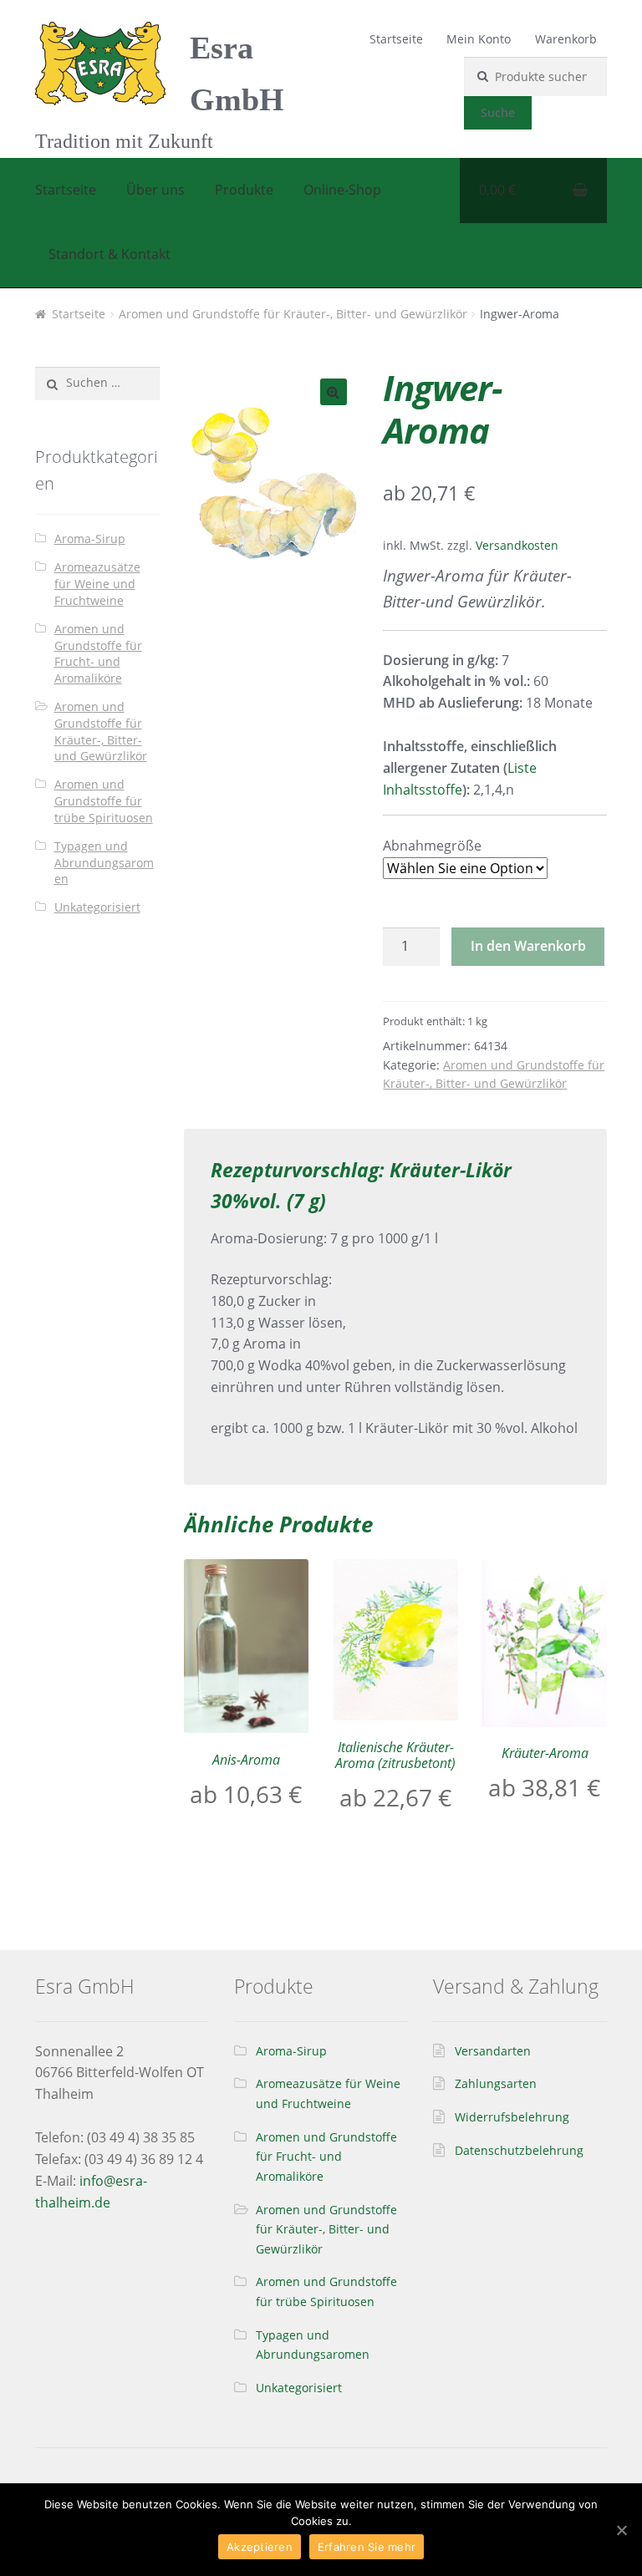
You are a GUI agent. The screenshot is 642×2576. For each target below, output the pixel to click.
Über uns (155, 190)
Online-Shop (342, 190)
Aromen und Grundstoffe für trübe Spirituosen (104, 801)
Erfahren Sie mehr (367, 2547)
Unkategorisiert (97, 907)
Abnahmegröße (432, 846)
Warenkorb (566, 39)
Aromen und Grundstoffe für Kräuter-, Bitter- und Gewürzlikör (293, 314)
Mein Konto (479, 39)
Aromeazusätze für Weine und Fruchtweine (97, 584)
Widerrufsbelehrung (512, 2117)
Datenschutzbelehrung (519, 2150)
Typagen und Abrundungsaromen (104, 863)
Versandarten (493, 2051)
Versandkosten (517, 545)
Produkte (244, 190)
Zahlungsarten (496, 2083)
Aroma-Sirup (90, 539)
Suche (498, 112)
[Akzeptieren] (621, 2530)
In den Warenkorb (528, 946)
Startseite (396, 39)
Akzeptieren (260, 2547)
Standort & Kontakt (110, 254)
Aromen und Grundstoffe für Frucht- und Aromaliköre (98, 653)
